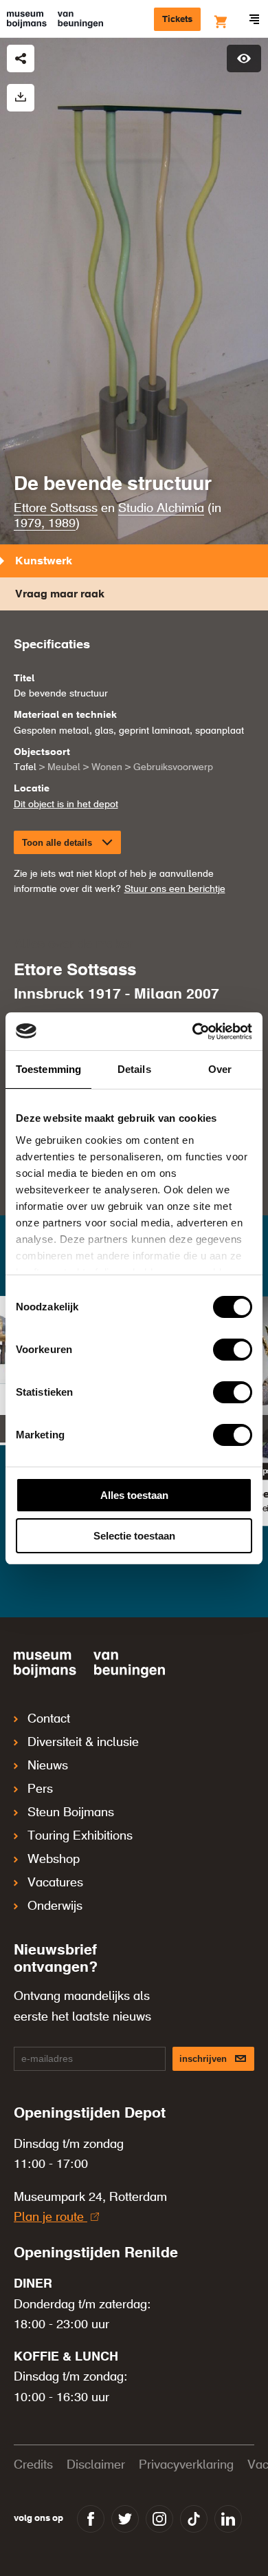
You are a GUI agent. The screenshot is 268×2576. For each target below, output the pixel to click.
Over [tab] (220, 1069)
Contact (49, 1719)
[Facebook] (91, 2519)
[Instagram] (159, 2519)
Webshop (54, 1860)
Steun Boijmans (71, 1813)
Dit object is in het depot (66, 805)
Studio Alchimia (161, 509)
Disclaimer (96, 2465)
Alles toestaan (134, 1495)
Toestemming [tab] (48, 1069)
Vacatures (55, 1883)
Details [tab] (134, 1069)
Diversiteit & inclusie (83, 1743)
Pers (40, 1789)
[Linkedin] (228, 2519)
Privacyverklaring (186, 2465)
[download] (21, 98)
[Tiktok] (194, 2519)
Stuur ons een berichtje (175, 889)
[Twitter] (125, 2519)
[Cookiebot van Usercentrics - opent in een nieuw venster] (193, 1032)
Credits (33, 2465)
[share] (21, 58)
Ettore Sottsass (56, 509)
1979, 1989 (45, 524)
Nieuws (48, 1766)
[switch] (233, 1350)
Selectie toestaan (134, 1536)
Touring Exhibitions (80, 1836)
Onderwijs (55, 1906)
